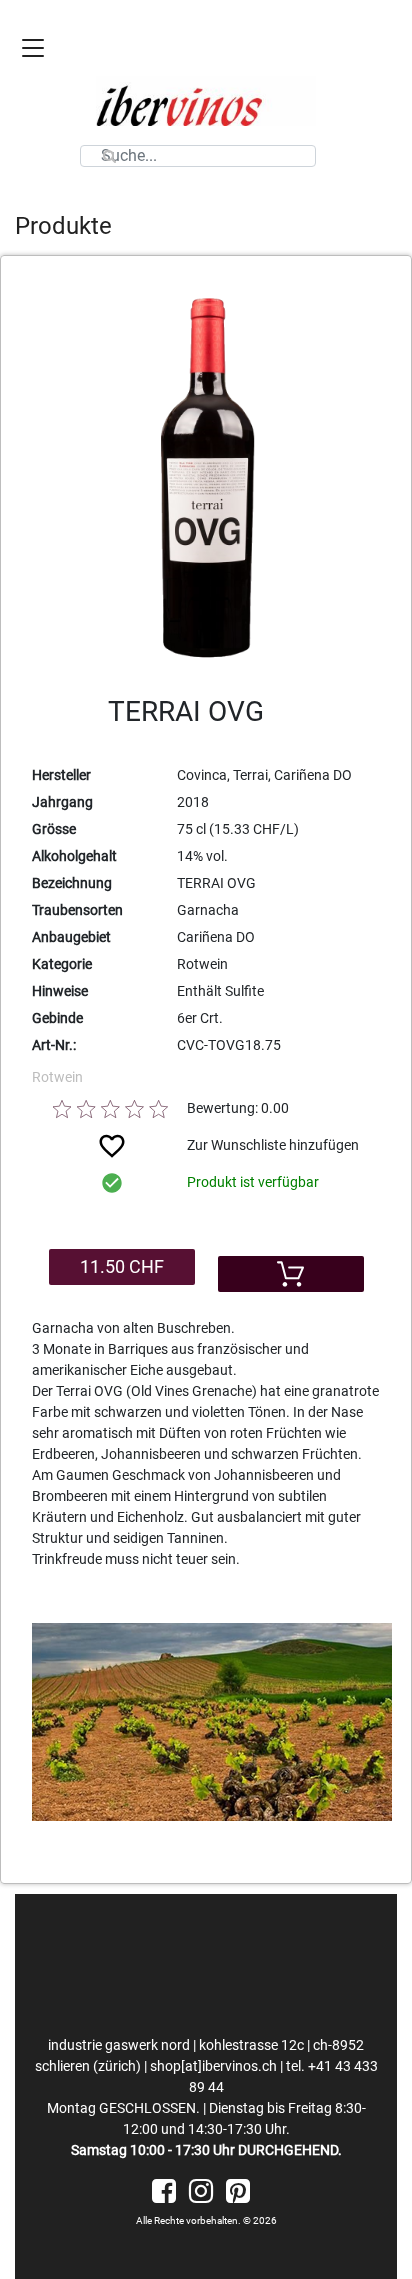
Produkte (63, 226)
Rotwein (57, 1077)
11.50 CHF (122, 1266)
